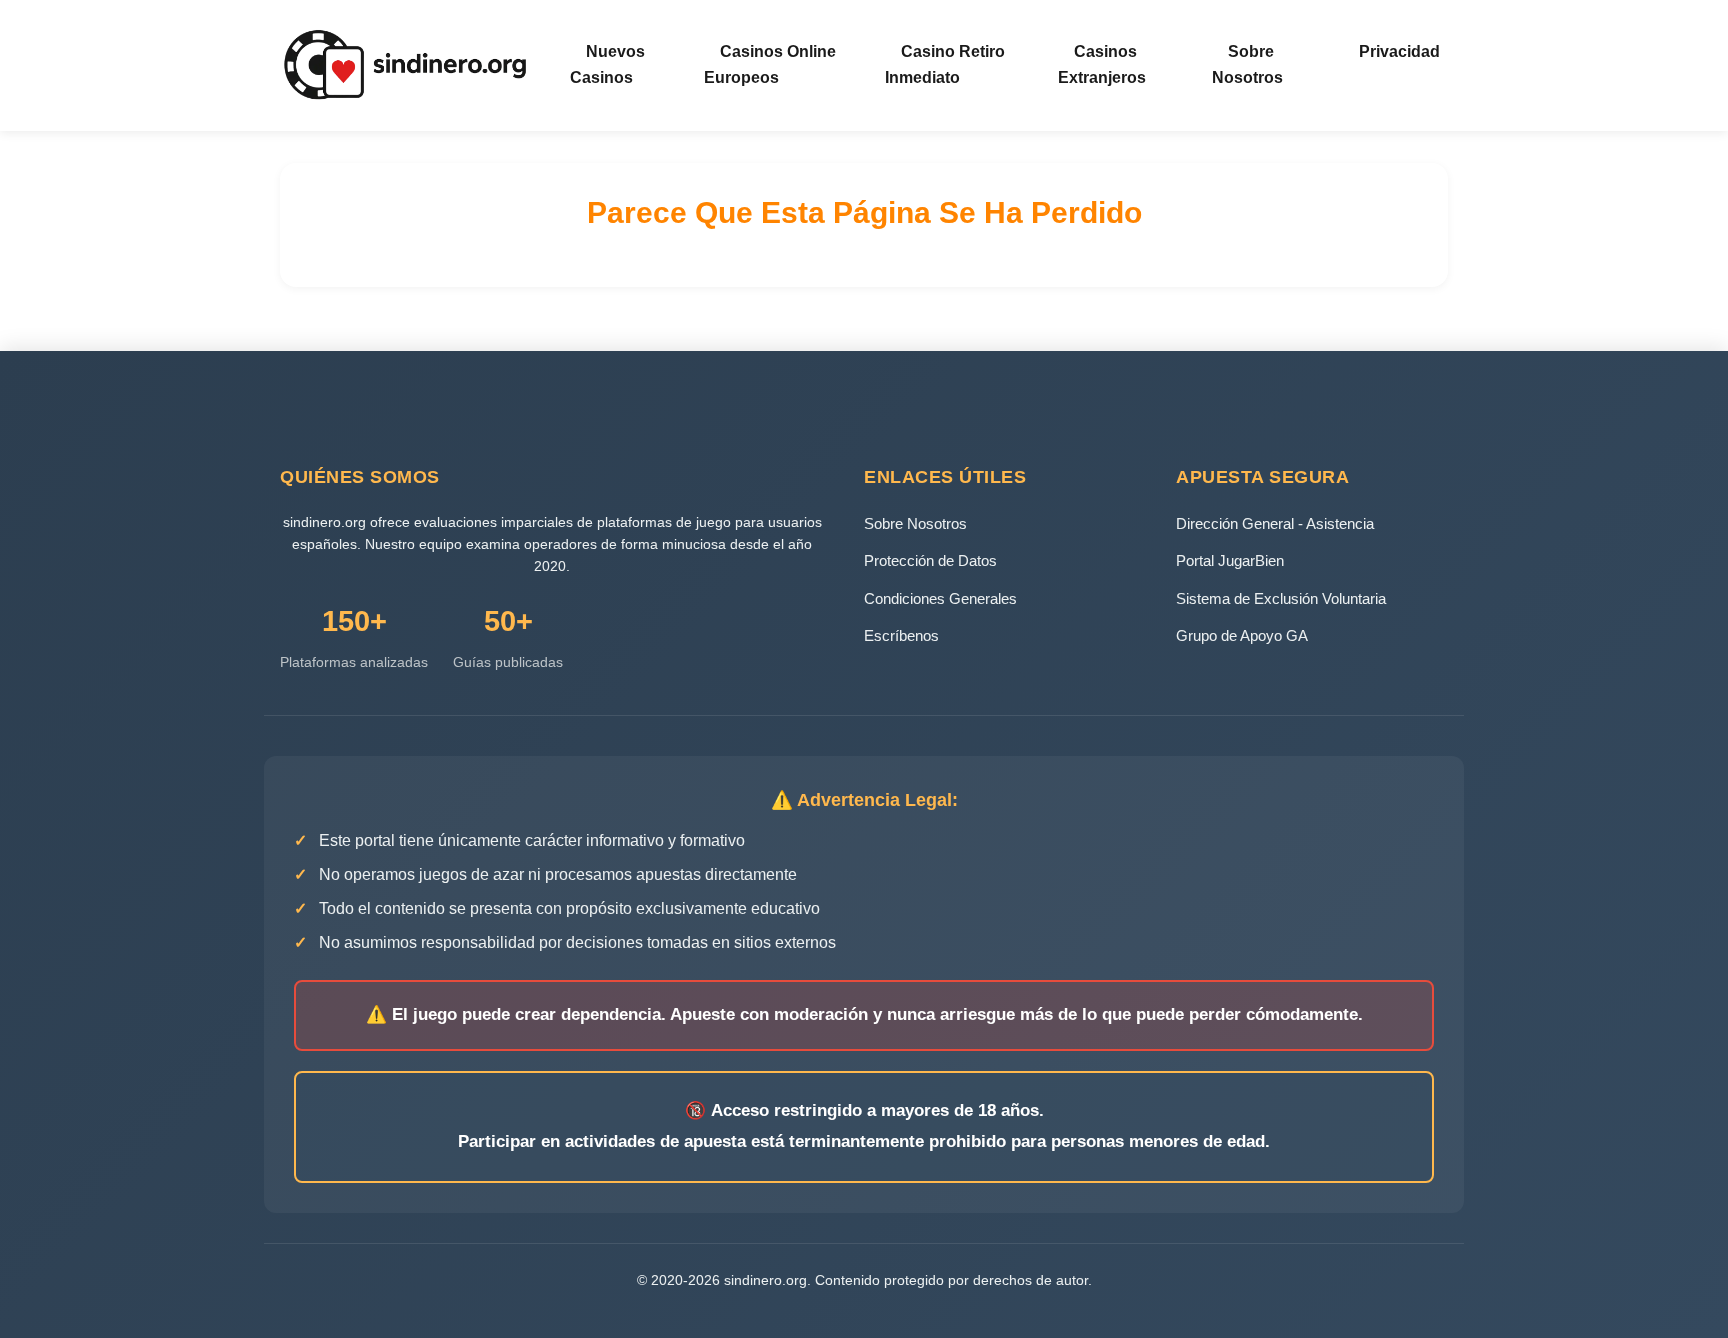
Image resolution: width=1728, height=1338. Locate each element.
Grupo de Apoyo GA (1242, 635)
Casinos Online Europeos (770, 64)
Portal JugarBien (1230, 560)
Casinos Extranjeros (1102, 64)
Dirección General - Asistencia (1275, 523)
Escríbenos (901, 635)
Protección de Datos (930, 560)
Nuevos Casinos (607, 64)
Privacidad (1399, 51)
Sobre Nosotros (1247, 64)
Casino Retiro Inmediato (945, 64)
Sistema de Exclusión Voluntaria (1281, 598)
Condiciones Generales (940, 598)
